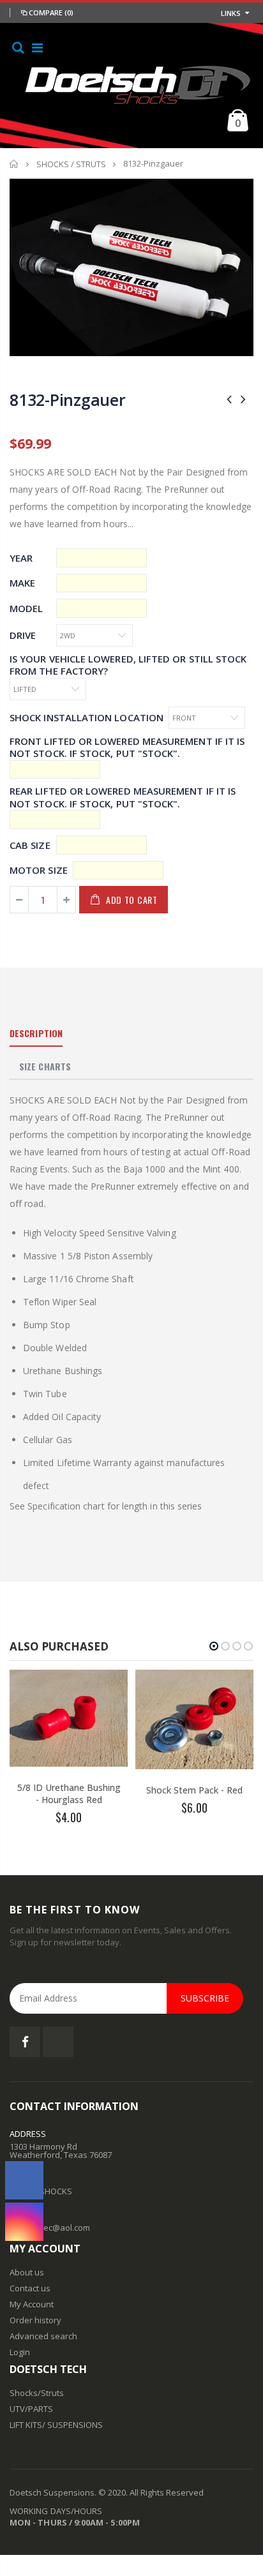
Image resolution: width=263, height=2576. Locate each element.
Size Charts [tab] (45, 1066)
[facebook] (24, 2180)
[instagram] (24, 2222)
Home (14, 164)
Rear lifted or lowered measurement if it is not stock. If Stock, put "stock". (123, 798)
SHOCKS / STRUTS (71, 164)
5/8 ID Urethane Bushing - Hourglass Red (69, 1793)
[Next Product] (243, 399)
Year (21, 558)
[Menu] (37, 48)
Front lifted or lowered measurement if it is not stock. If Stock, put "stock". (127, 748)
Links (231, 13)
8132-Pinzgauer (68, 400)
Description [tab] (36, 1033)
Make (22, 583)
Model (26, 609)
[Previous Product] (229, 399)
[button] (214, 1646)
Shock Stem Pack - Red (194, 1790)
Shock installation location (86, 718)
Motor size (39, 870)
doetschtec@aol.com (50, 2228)
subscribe (205, 1998)
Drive (23, 635)
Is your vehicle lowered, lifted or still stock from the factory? (128, 665)
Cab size (30, 845)
